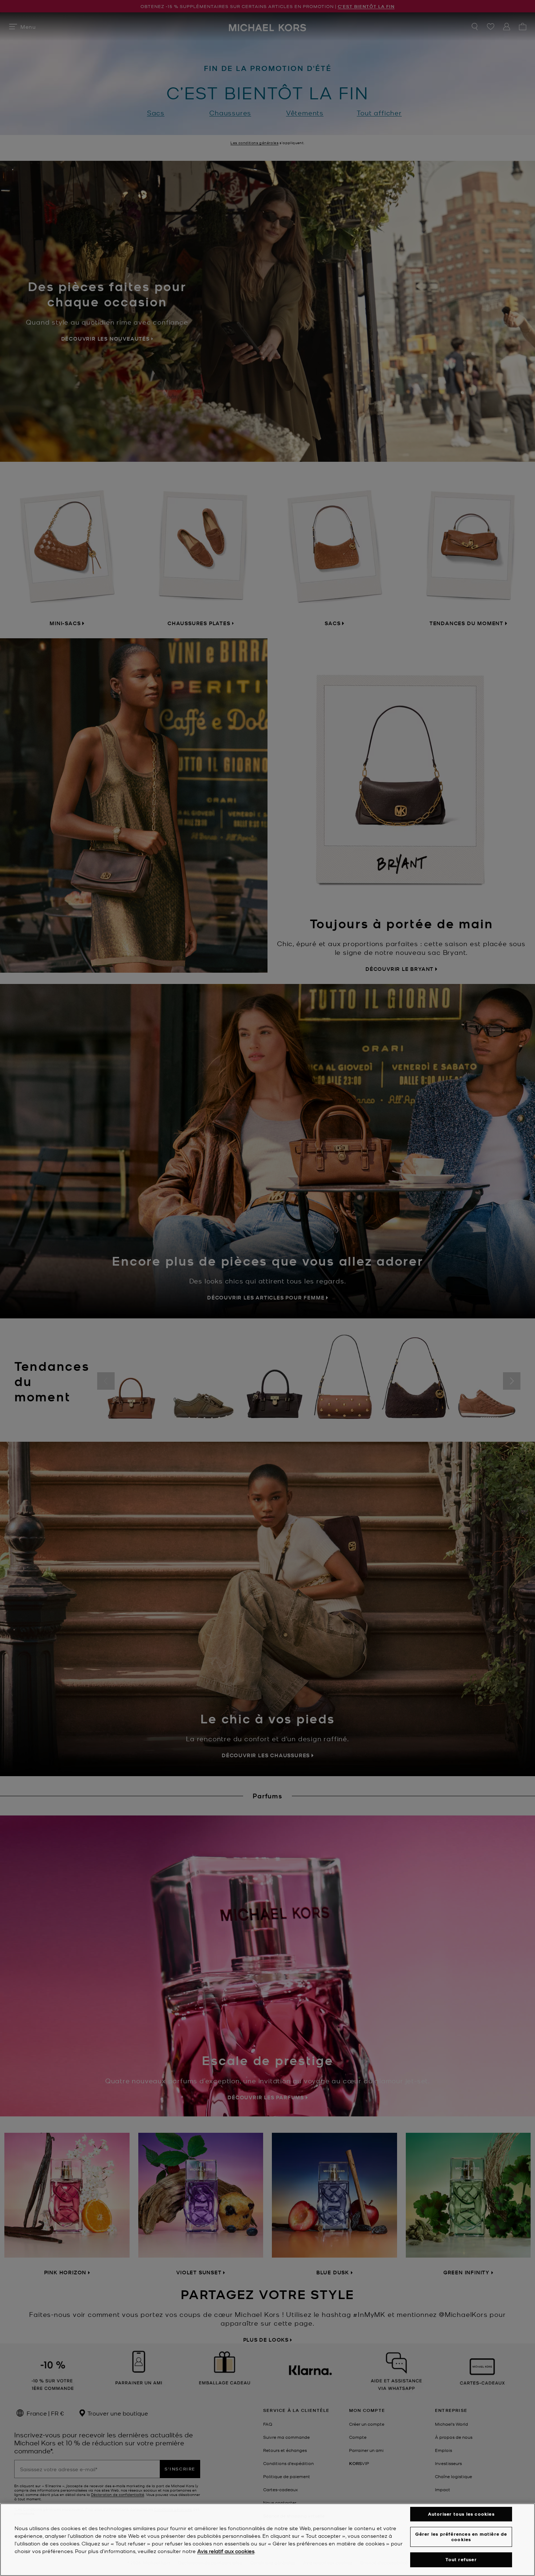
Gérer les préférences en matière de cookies (461, 2537)
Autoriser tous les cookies (461, 2514)
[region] (267, 2540)
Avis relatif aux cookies (226, 2551)
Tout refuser (461, 2559)
